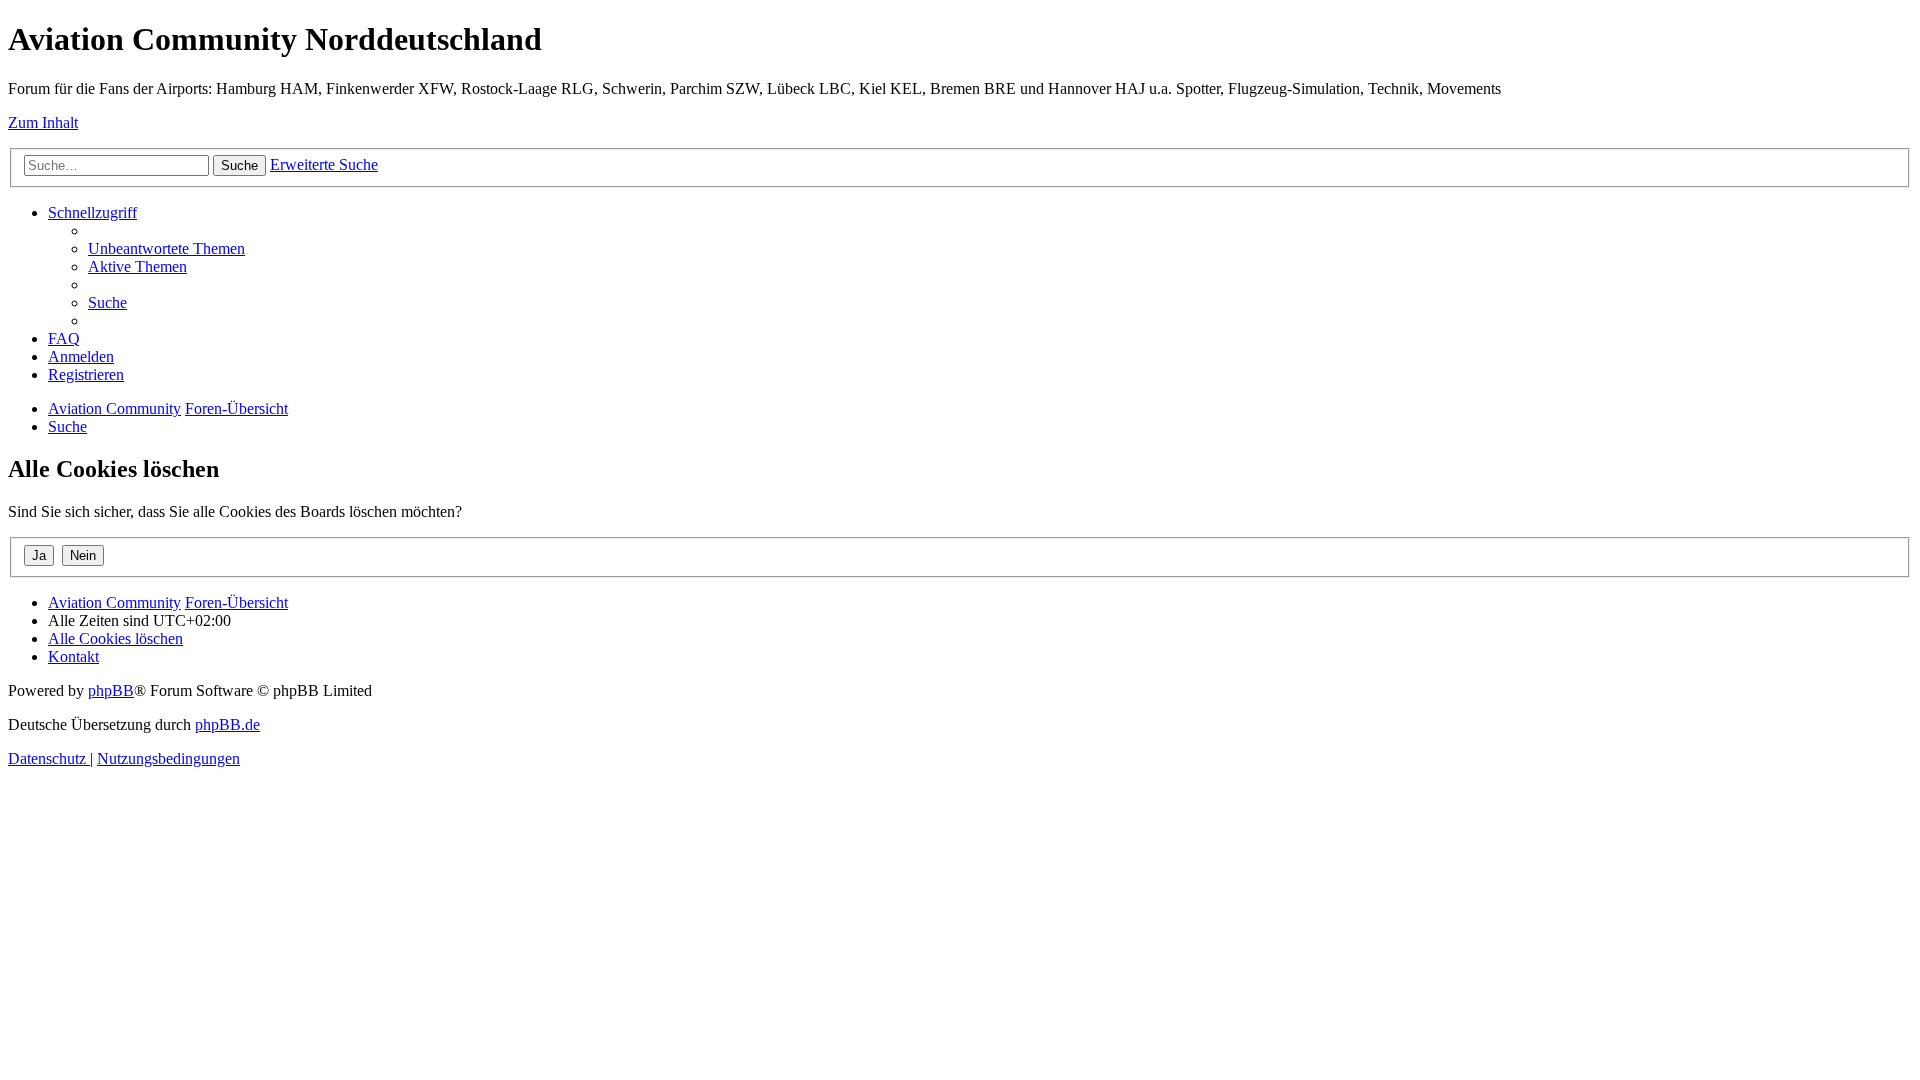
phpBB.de (227, 724)
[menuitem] (166, 248)
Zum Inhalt (43, 122)
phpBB (111, 690)
